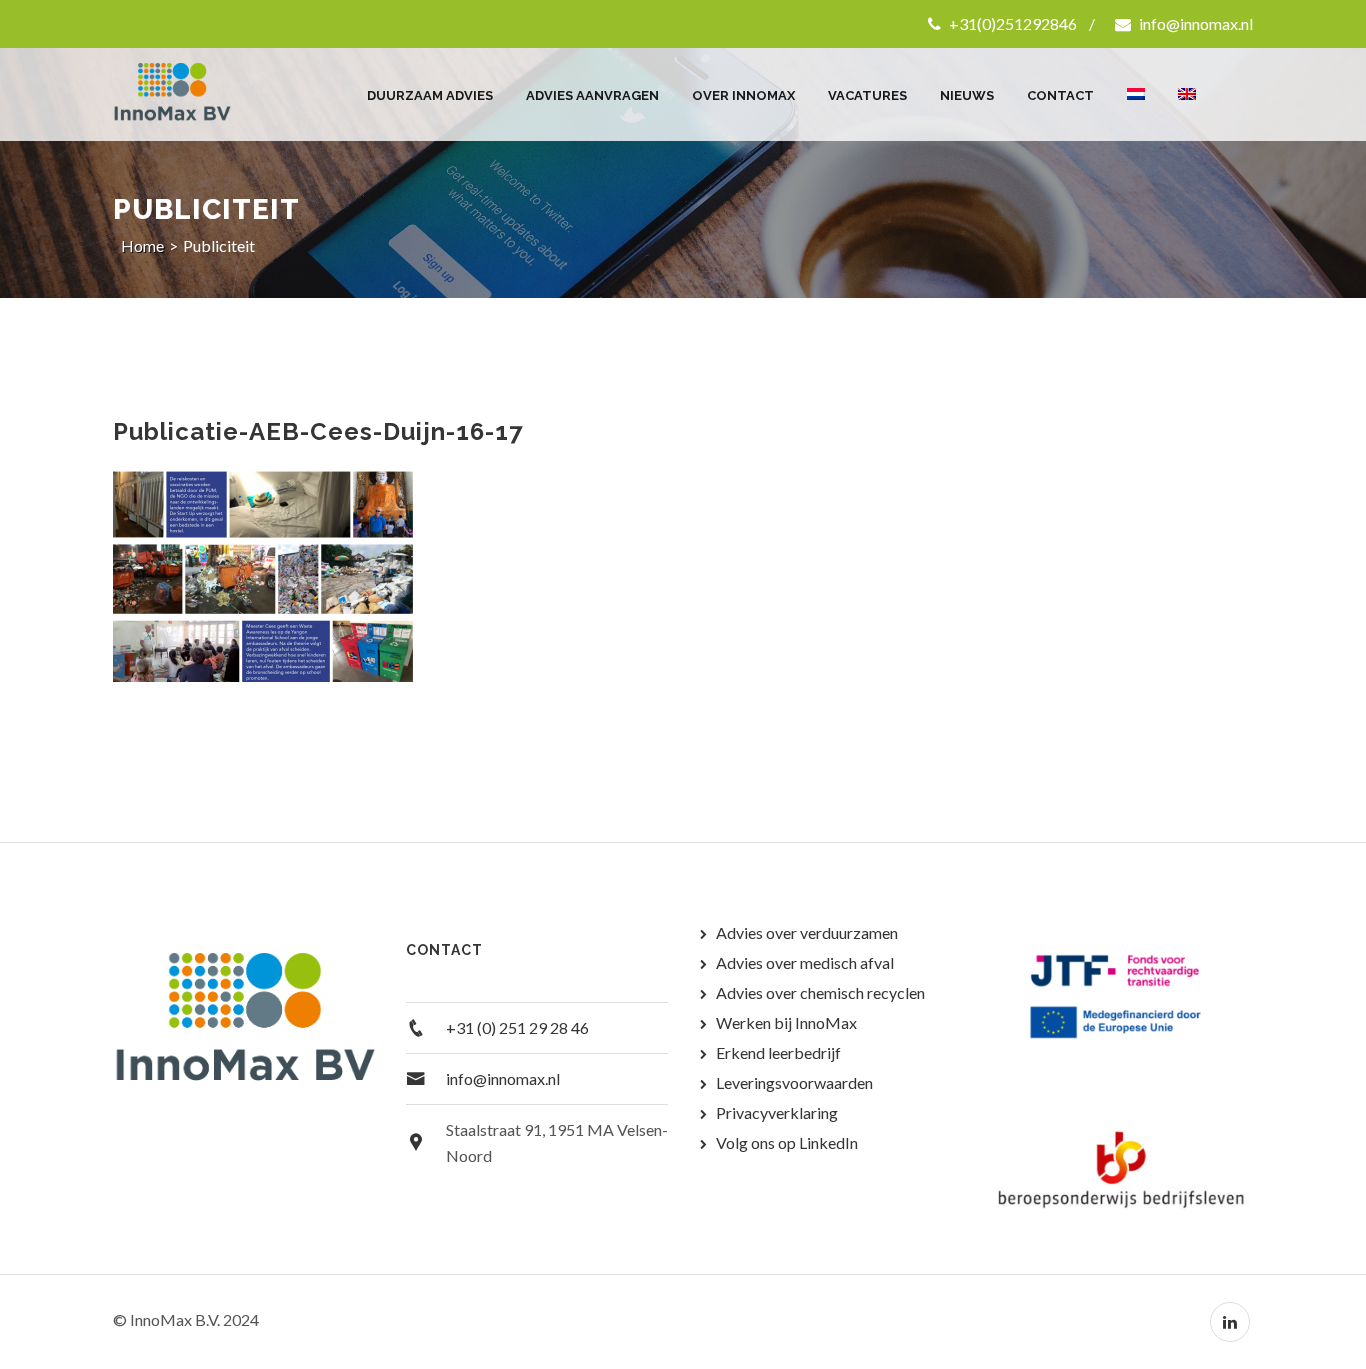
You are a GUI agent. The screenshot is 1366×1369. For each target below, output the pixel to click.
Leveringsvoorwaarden (794, 1082)
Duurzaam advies (430, 95)
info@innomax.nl (1194, 23)
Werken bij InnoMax (786, 1022)
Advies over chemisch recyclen (820, 992)
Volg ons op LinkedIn (787, 1142)
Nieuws (967, 95)
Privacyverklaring (777, 1112)
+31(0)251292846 (1011, 23)
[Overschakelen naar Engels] (1187, 85)
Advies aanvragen (592, 95)
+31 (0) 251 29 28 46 (517, 1027)
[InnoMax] (195, 94)
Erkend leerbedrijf (778, 1052)
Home (142, 245)
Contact (1060, 95)
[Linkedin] (1230, 1322)
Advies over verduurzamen (807, 932)
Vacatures (867, 95)
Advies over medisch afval (805, 962)
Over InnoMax (743, 95)
